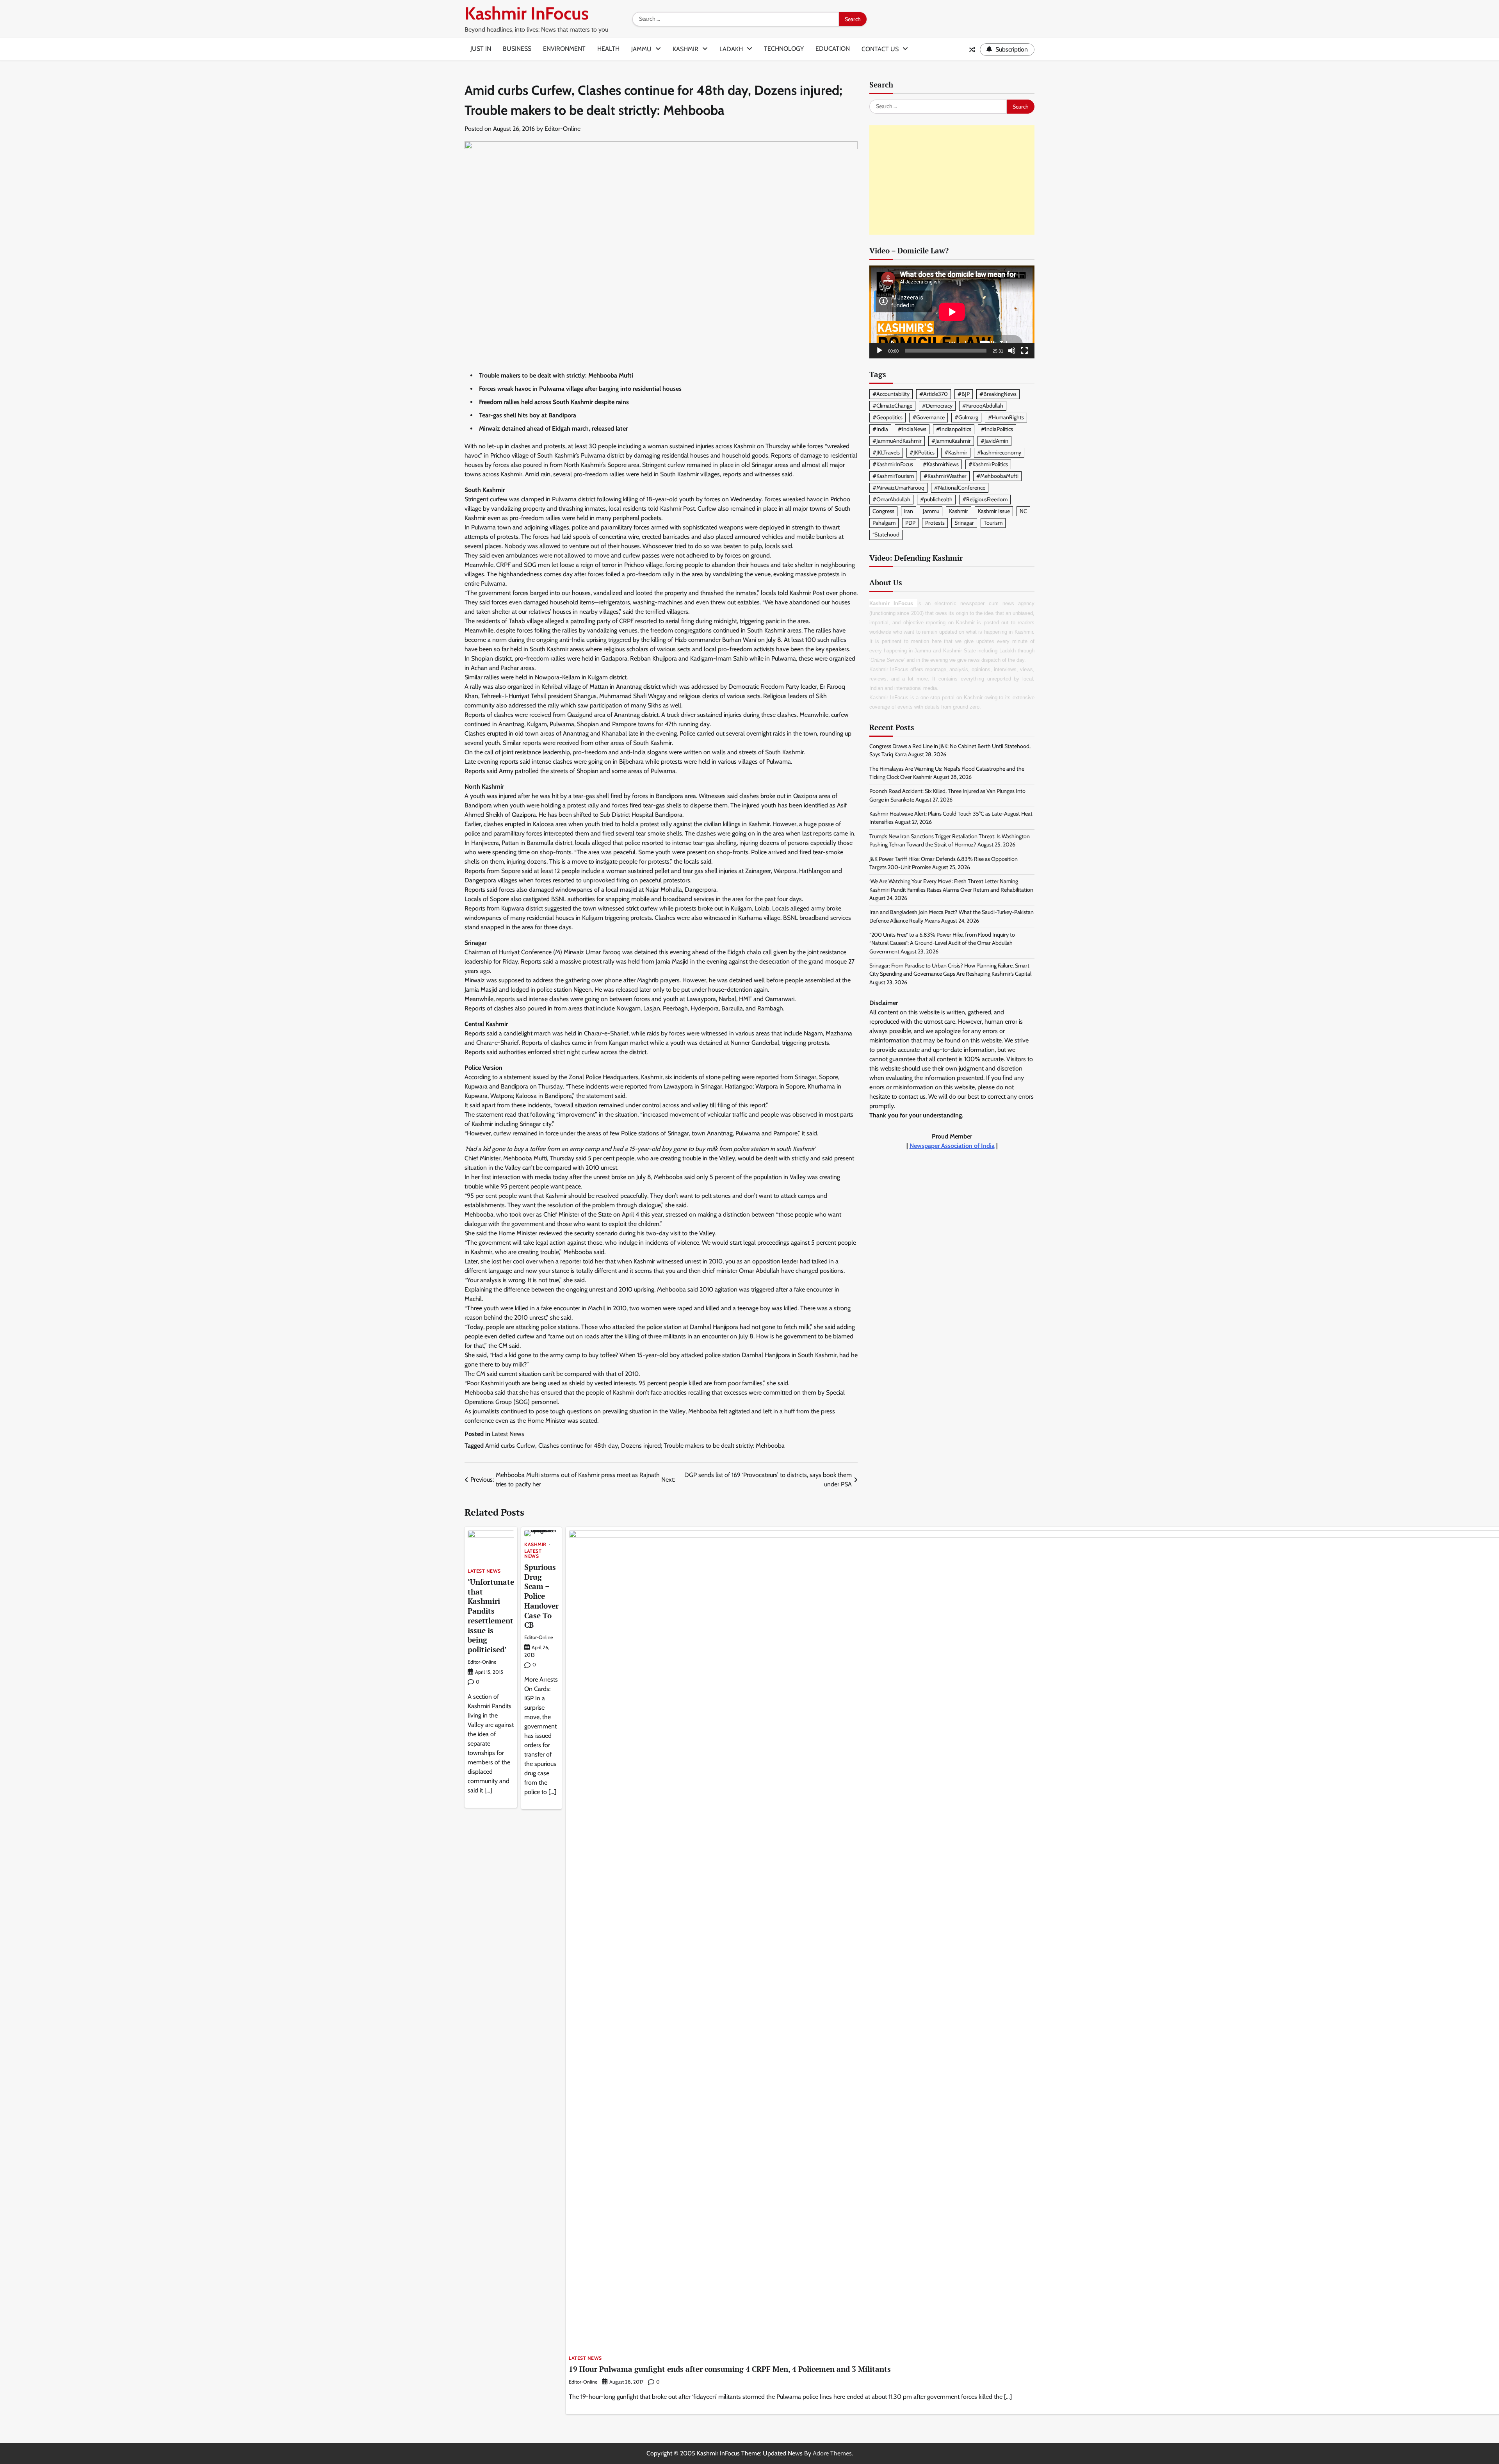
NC (1023, 511)
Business (517, 49)
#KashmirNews (941, 464)
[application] (952, 312)
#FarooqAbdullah (983, 406)
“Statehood (886, 534)
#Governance (928, 417)
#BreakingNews (998, 394)
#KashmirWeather (945, 476)
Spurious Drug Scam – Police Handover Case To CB (541, 1596)
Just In (481, 49)
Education (833, 49)
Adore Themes (832, 2453)
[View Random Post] (972, 50)
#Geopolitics (887, 417)
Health (608, 49)
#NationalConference (960, 488)
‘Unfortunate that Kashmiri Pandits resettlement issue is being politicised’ (491, 1616)
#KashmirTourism (893, 476)
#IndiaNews (912, 429)
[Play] (879, 351)
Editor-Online (563, 129)
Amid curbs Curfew (510, 1446)
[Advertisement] (952, 180)
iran (909, 511)
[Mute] (1012, 351)
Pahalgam (884, 523)
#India (880, 429)
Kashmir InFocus (527, 13)
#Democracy (937, 406)
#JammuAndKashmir (897, 441)
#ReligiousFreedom (985, 499)
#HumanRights (1006, 417)
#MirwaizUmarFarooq (898, 488)
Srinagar (964, 523)
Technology (784, 49)
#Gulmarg (966, 417)
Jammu (641, 49)
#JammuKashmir (951, 441)
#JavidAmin (994, 441)
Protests (935, 523)
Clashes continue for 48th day (578, 1446)
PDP (910, 523)
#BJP (964, 394)
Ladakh (731, 49)
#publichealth (936, 499)
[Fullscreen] (1024, 351)
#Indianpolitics (954, 429)
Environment (564, 49)
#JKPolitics (922, 453)
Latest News (508, 1434)
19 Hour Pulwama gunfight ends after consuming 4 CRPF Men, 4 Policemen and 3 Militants (730, 2369)
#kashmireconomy (999, 453)
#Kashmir (956, 453)
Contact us (880, 49)
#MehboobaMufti (997, 476)
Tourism (993, 523)
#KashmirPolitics (988, 464)
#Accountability (891, 394)
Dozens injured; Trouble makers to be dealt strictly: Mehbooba (703, 1446)
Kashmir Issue (994, 511)
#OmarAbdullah (891, 499)
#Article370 (934, 394)
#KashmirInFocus (893, 464)
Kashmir (685, 49)
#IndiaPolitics (997, 429)
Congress (883, 511)
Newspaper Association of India (952, 1146)
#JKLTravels (886, 453)
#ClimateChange (892, 406)
